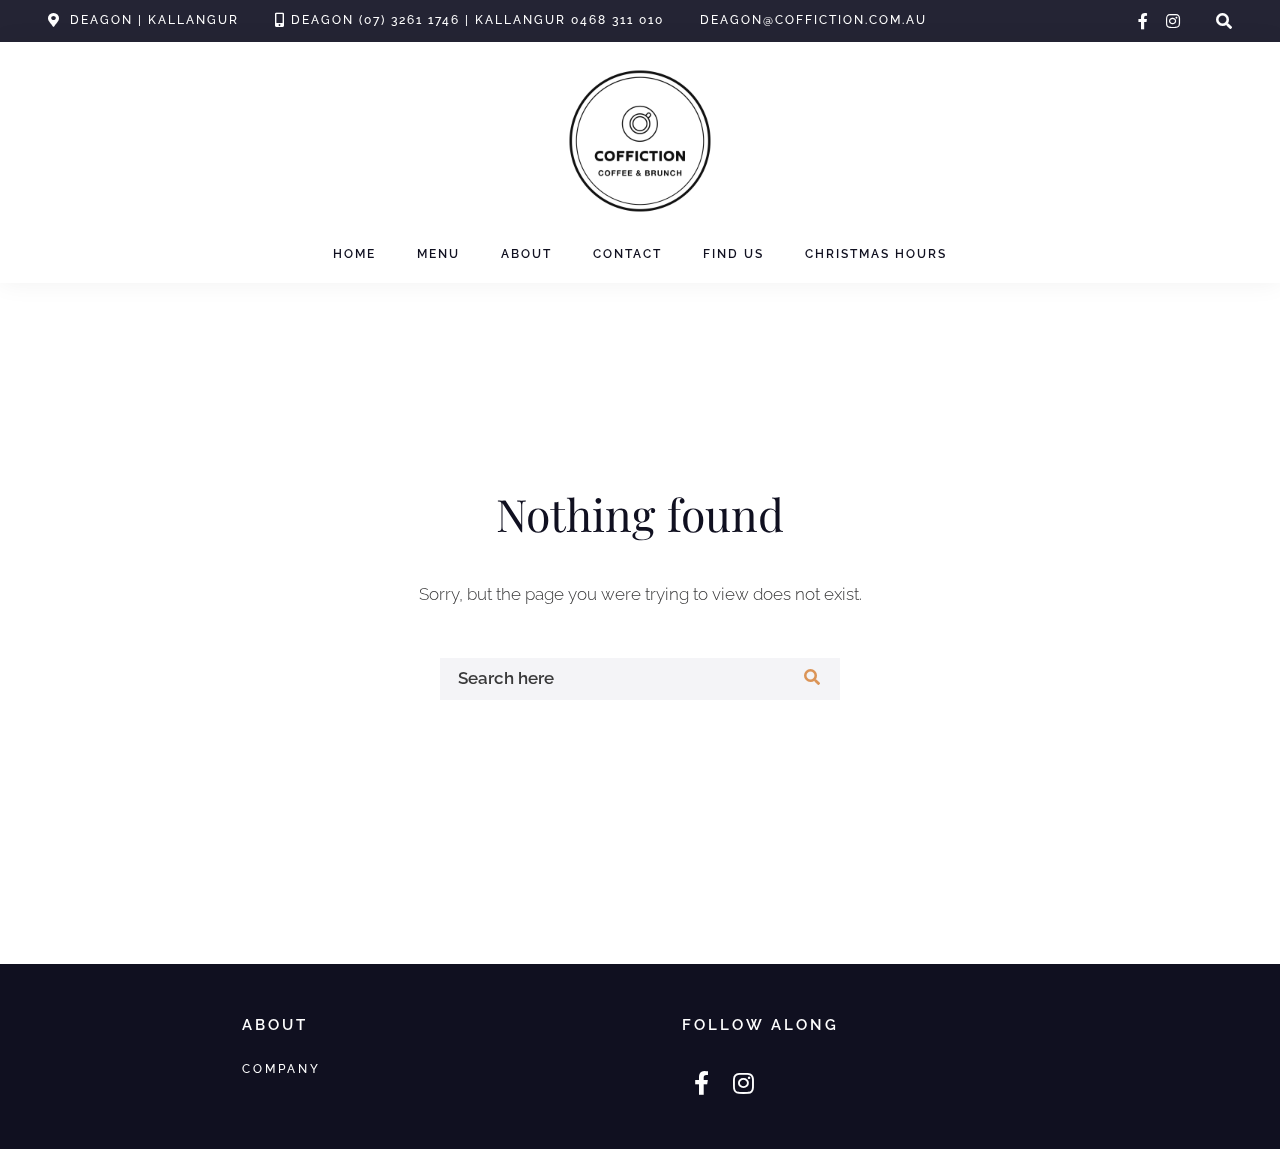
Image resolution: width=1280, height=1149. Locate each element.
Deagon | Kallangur (154, 20)
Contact (627, 254)
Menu (438, 254)
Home (354, 254)
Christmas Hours (876, 254)
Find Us (733, 254)
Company (281, 1068)
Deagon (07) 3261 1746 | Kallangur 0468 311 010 (477, 20)
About (526, 254)
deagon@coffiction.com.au (813, 20)
